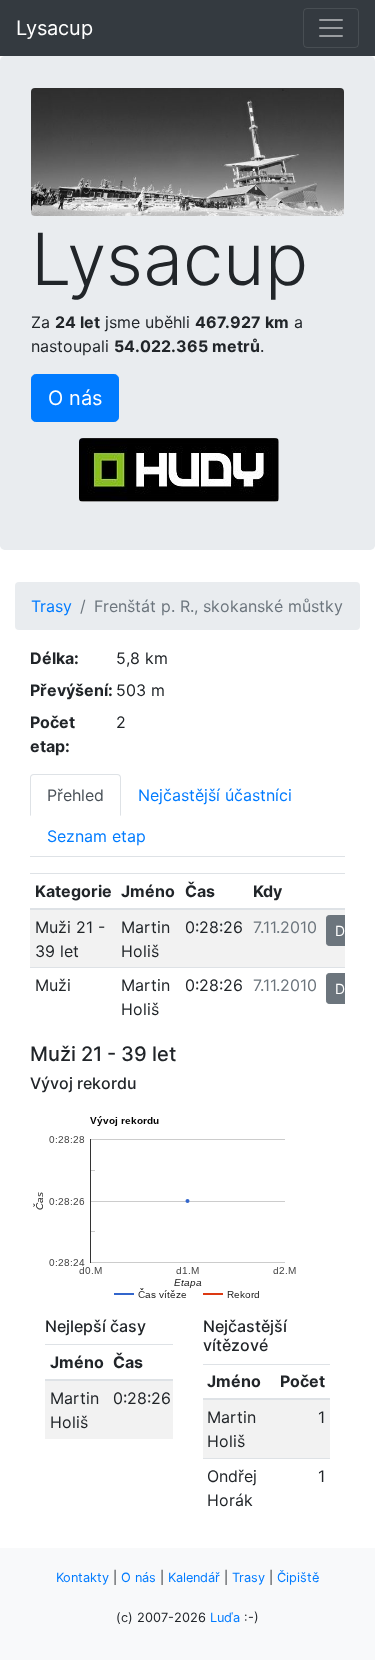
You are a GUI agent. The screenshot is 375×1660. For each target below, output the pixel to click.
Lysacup (54, 28)
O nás (138, 1577)
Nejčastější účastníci (215, 795)
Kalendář (194, 1577)
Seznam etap (96, 836)
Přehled (75, 795)
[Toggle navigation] (331, 28)
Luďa (225, 1617)
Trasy (51, 606)
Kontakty (82, 1577)
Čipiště (298, 1577)
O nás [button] (75, 398)
